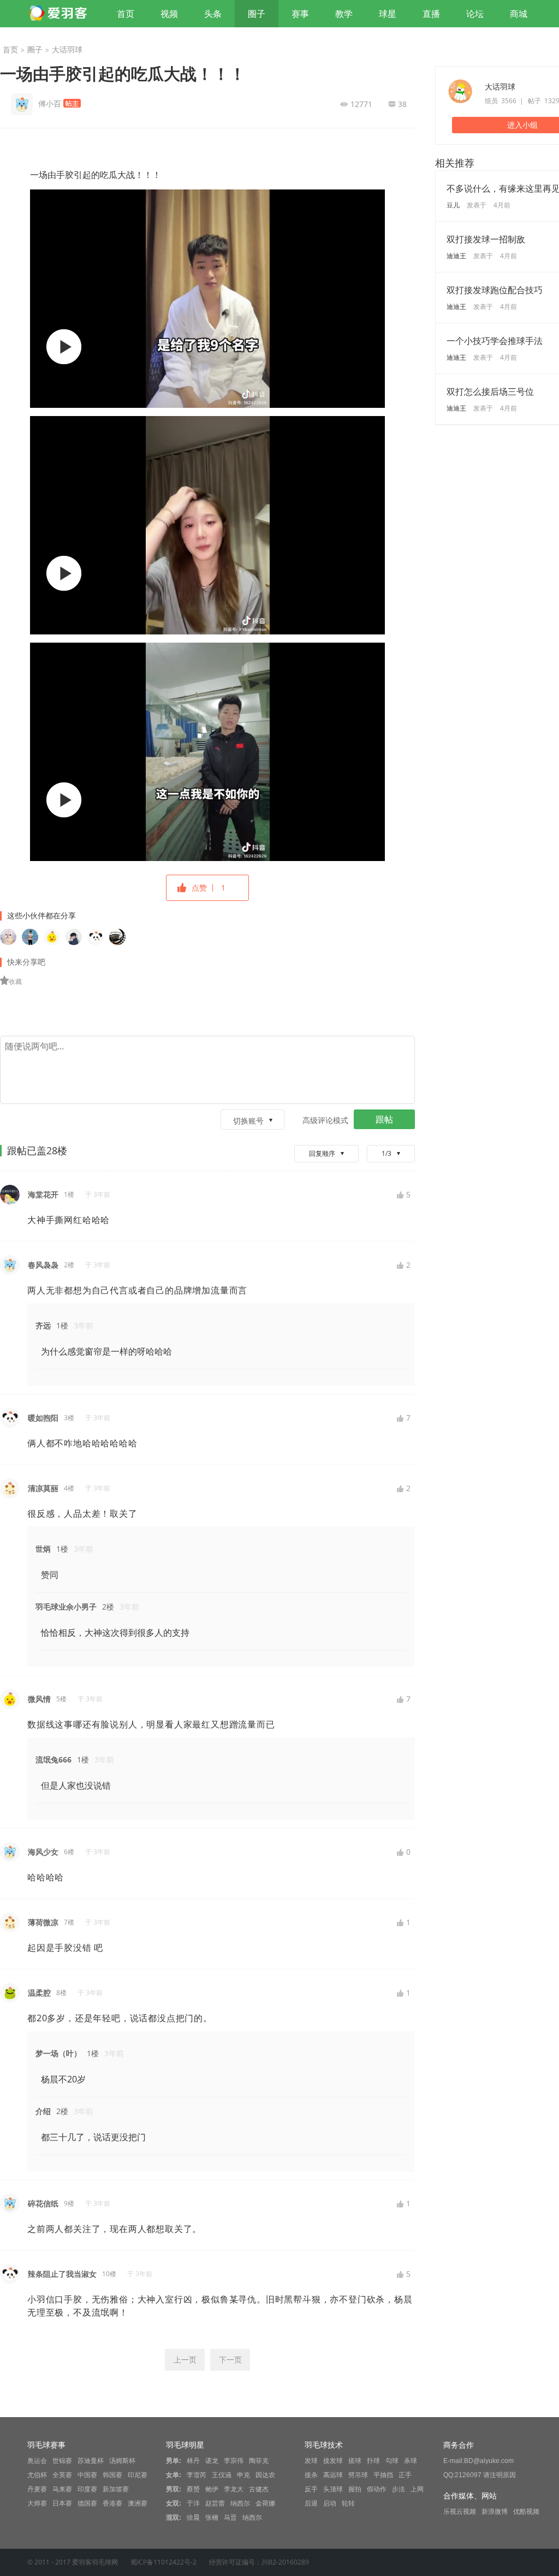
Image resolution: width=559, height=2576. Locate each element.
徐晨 (193, 2518)
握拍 (355, 2489)
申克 (243, 2475)
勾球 (392, 2461)
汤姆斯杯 (122, 2461)
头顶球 (333, 2489)
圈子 (257, 14)
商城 (519, 14)
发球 (311, 2461)
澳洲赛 (138, 2503)
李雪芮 (197, 2475)
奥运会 (37, 2461)
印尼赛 (138, 2475)
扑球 (373, 2461)
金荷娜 (265, 2503)
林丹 (193, 2461)
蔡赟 (193, 2489)
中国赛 (87, 2475)
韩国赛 (112, 2475)
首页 (126, 14)
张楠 (212, 2518)
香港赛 (112, 2503)
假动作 (377, 2489)
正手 (405, 2475)
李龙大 (234, 2489)
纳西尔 (240, 2503)
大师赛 (37, 2503)
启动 (330, 2503)
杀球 (411, 2461)
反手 (311, 2489)
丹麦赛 (37, 2489)
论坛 (475, 14)
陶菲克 (259, 2461)
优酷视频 (526, 2512)
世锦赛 (62, 2461)
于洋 (193, 2503)
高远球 (333, 2475)
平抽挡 (383, 2475)
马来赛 (62, 2489)
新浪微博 (495, 2512)
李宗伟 (234, 2461)
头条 (213, 14)
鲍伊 (212, 2489)
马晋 (230, 2518)
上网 (417, 2489)
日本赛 (62, 2503)
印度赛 (87, 2489)
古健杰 (259, 2489)
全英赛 (62, 2475)
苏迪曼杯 (91, 2461)
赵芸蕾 (215, 2503)
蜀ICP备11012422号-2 (163, 2562)
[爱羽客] (60, 14)
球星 (388, 14)
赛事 (300, 14)
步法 (399, 2489)
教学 (344, 14)
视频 (169, 14)
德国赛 (87, 2503)
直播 (431, 14)
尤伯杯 (37, 2475)
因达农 (265, 2475)
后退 (311, 2503)
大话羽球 (67, 49)
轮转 (348, 2503)
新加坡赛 (116, 2489)
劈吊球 (358, 2475)
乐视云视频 (460, 2512)
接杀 (311, 2475)
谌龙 (212, 2461)
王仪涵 (222, 2475)
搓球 (355, 2461)
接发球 (333, 2461)
